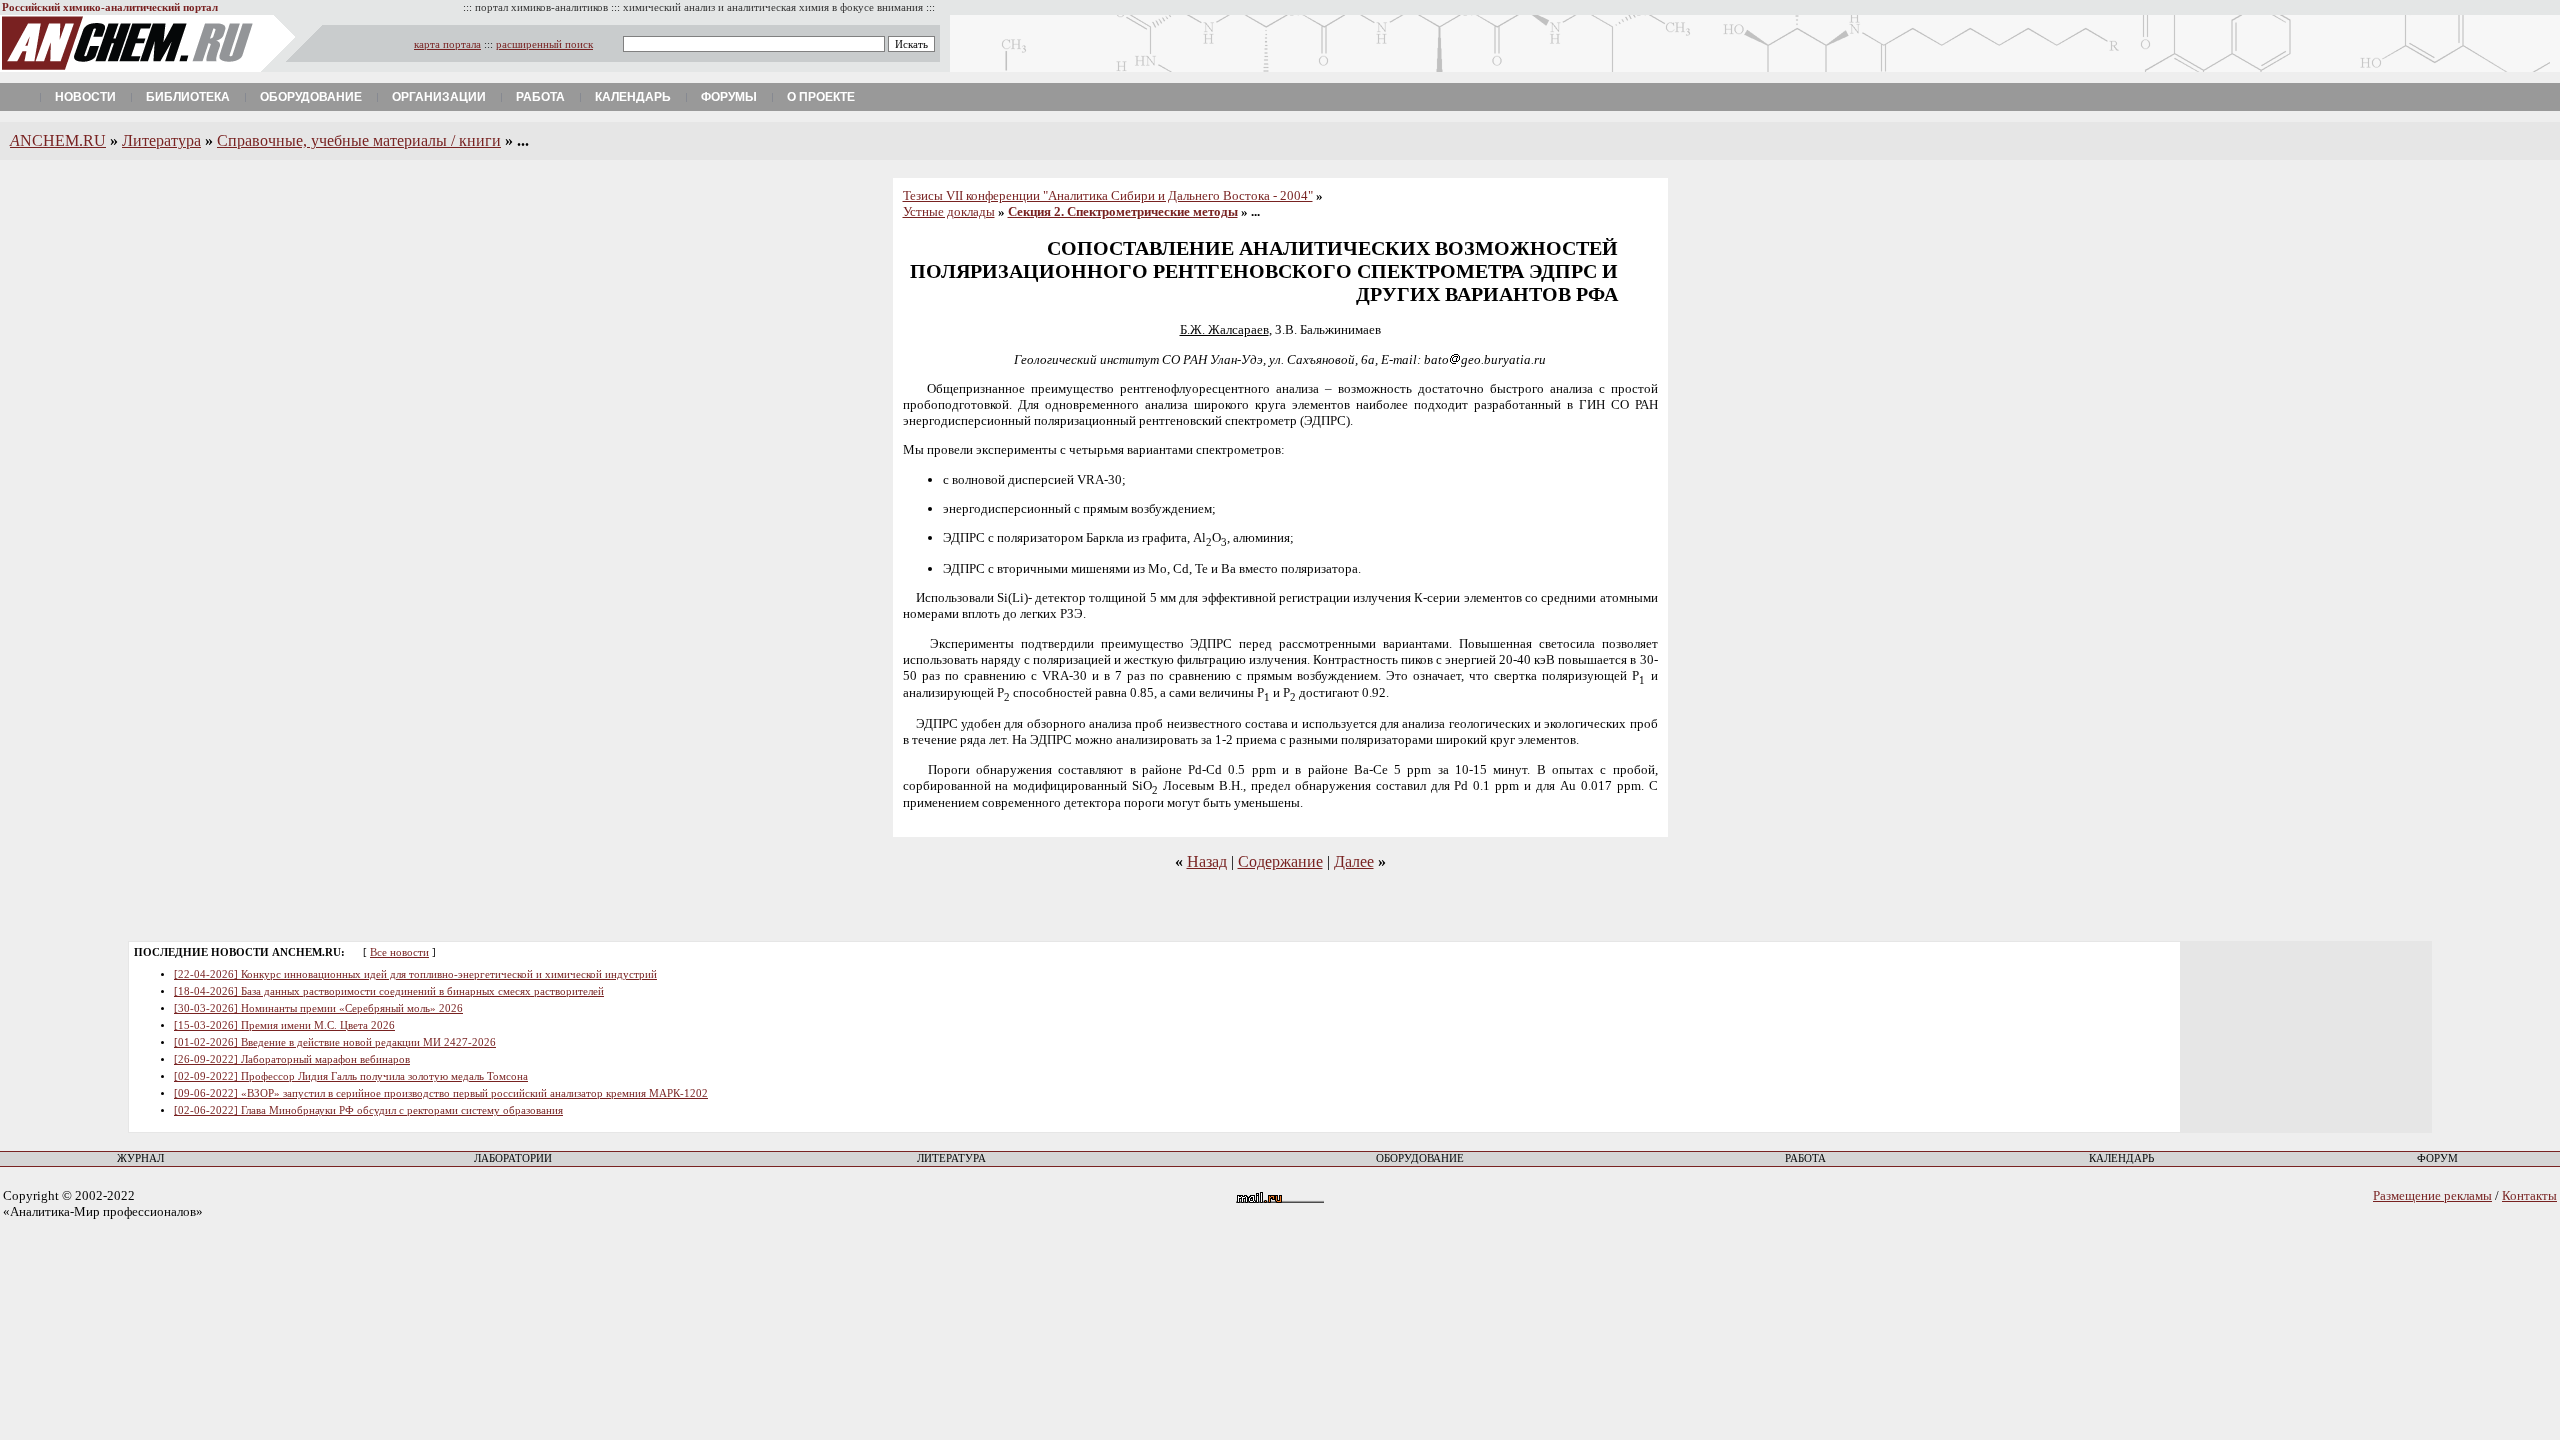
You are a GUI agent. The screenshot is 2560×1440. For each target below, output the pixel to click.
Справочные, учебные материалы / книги (359, 140)
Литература (161, 140)
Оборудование (311, 97)
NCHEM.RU (58, 140)
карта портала (447, 44)
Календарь (633, 97)
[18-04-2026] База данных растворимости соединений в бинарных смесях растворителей (389, 991)
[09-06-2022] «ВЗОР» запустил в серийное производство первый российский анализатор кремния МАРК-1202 (441, 1093)
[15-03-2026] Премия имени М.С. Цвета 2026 (284, 1025)
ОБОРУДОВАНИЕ (1420, 1158)
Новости (85, 97)
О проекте (821, 97)
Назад (1207, 861)
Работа (540, 97)
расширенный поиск (544, 44)
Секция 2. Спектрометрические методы (1123, 211)
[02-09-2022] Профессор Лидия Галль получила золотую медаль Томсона (351, 1076)
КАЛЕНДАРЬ (2121, 1158)
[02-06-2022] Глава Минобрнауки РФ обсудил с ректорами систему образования (368, 1110)
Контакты (2529, 1195)
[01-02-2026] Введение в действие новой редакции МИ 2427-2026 (335, 1042)
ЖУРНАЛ (140, 1158)
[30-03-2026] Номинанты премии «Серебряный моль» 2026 (318, 1008)
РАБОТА (1805, 1158)
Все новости (399, 952)
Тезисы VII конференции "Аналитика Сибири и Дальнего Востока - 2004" (1108, 195)
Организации (439, 97)
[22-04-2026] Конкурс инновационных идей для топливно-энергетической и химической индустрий (415, 974)
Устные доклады (949, 211)
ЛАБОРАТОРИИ (513, 1158)
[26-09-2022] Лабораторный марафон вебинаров (292, 1059)
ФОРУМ (2437, 1158)
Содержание (1280, 861)
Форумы (729, 97)
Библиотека (188, 97)
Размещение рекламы (2432, 1195)
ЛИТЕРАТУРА (951, 1158)
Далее (1354, 861)
